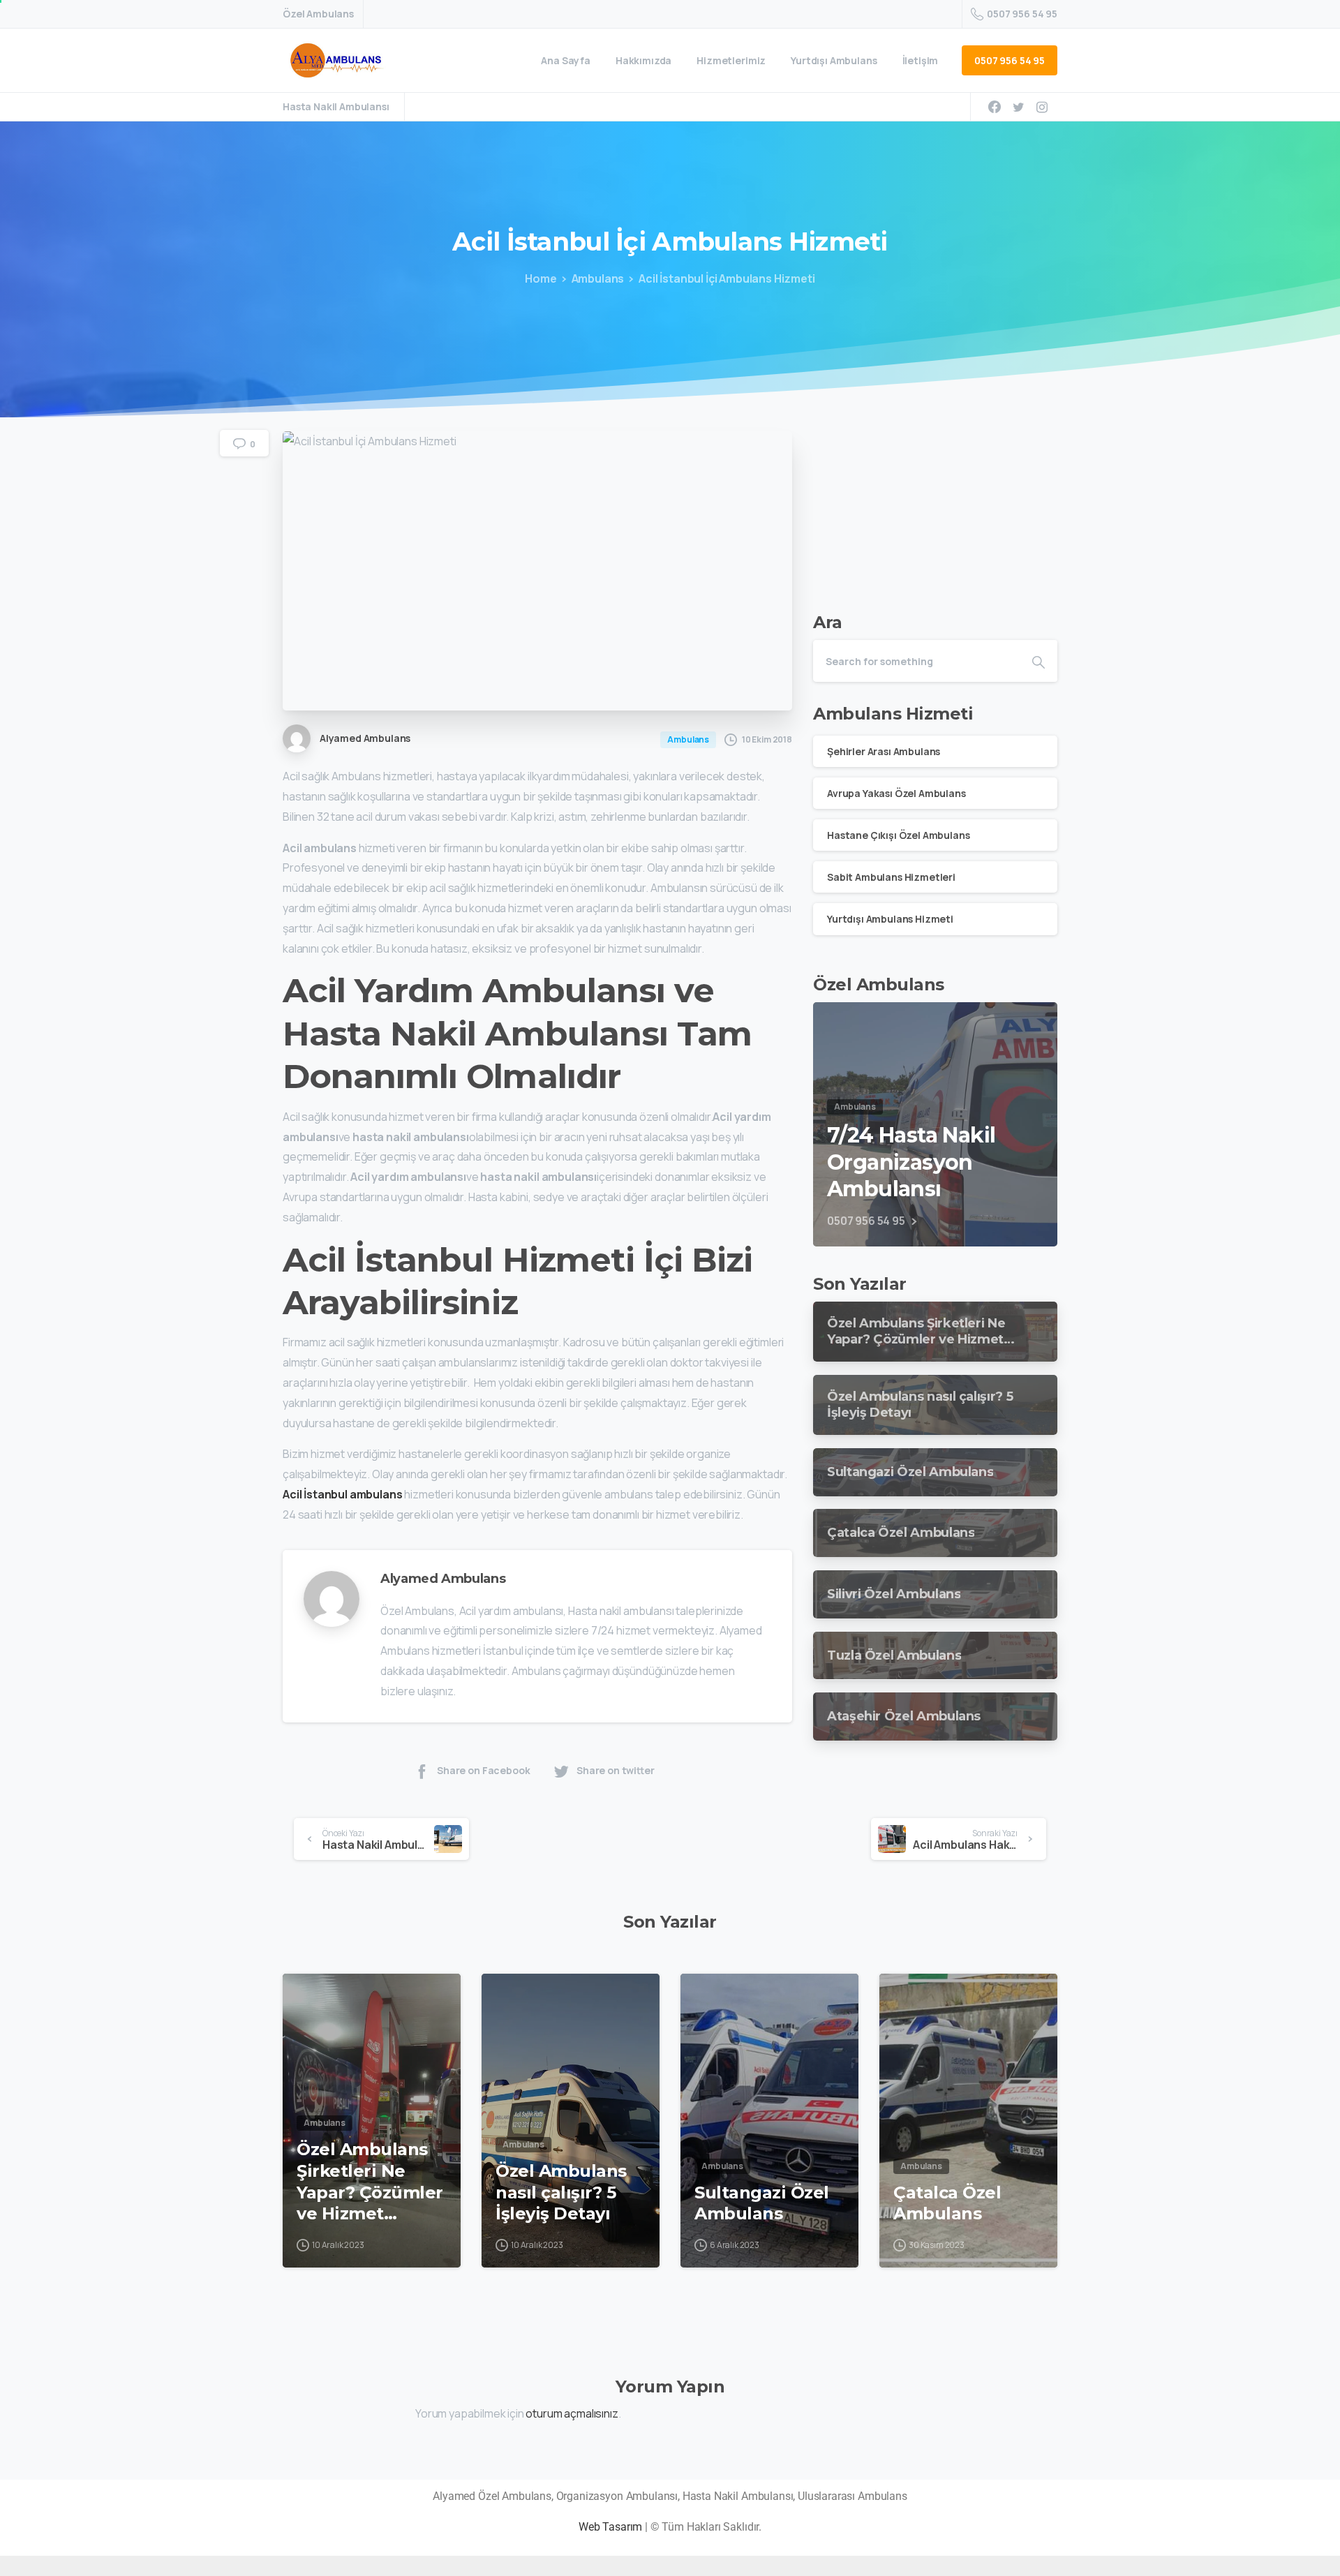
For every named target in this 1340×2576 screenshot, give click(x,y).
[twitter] (1018, 107)
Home (541, 278)
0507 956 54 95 (1022, 14)
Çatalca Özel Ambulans (947, 2203)
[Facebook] (995, 107)
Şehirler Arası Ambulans (884, 751)
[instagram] (1042, 107)
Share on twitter (616, 1770)
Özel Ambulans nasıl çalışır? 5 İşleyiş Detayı (561, 2192)
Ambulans (598, 278)
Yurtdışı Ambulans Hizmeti (890, 919)
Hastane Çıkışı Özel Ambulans (899, 834)
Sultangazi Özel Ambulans (762, 2203)
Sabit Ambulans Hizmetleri (891, 877)
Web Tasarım (610, 2527)
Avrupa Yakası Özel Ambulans (896, 792)
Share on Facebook (483, 1770)
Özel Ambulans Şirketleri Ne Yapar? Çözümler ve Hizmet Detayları (370, 2182)
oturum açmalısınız (572, 2413)
